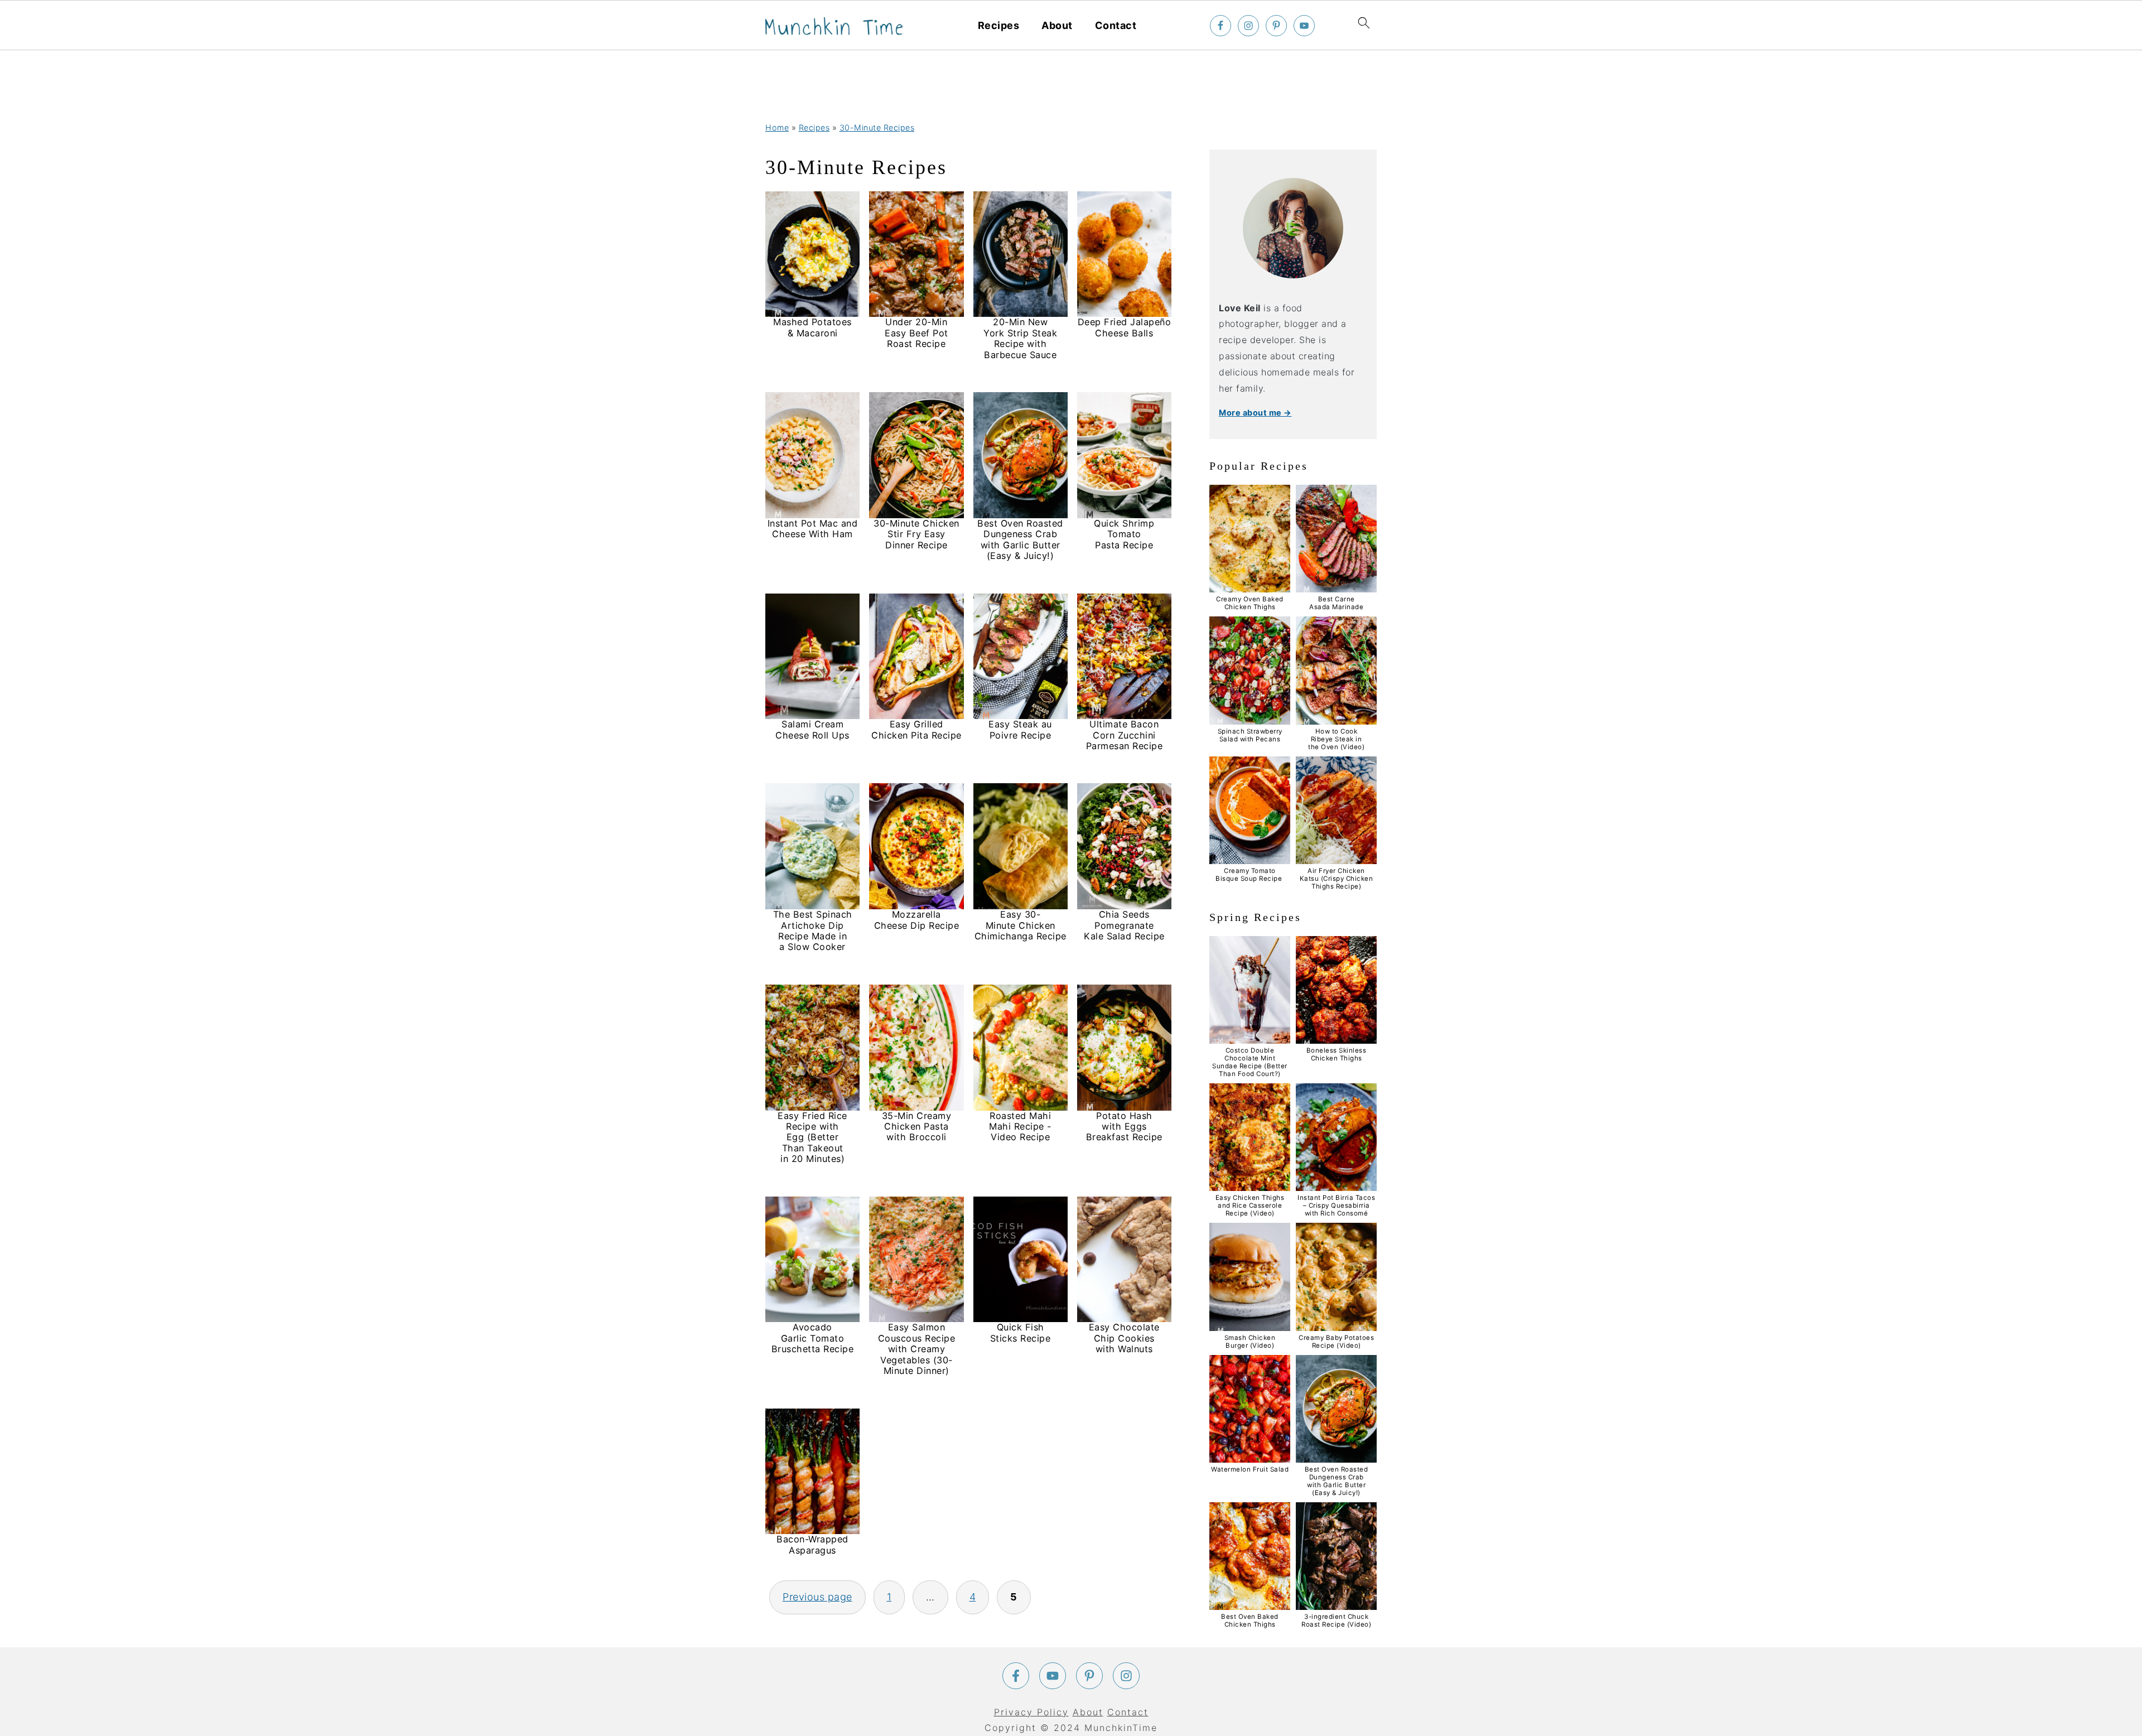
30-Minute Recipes (877, 127)
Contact (1116, 25)
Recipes (999, 25)
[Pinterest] (1089, 1676)
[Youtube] (1053, 1676)
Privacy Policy (1031, 1712)
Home (777, 127)
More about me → (1255, 413)
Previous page (817, 1597)
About (1057, 25)
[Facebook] (1016, 1676)
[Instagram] (1126, 1676)
